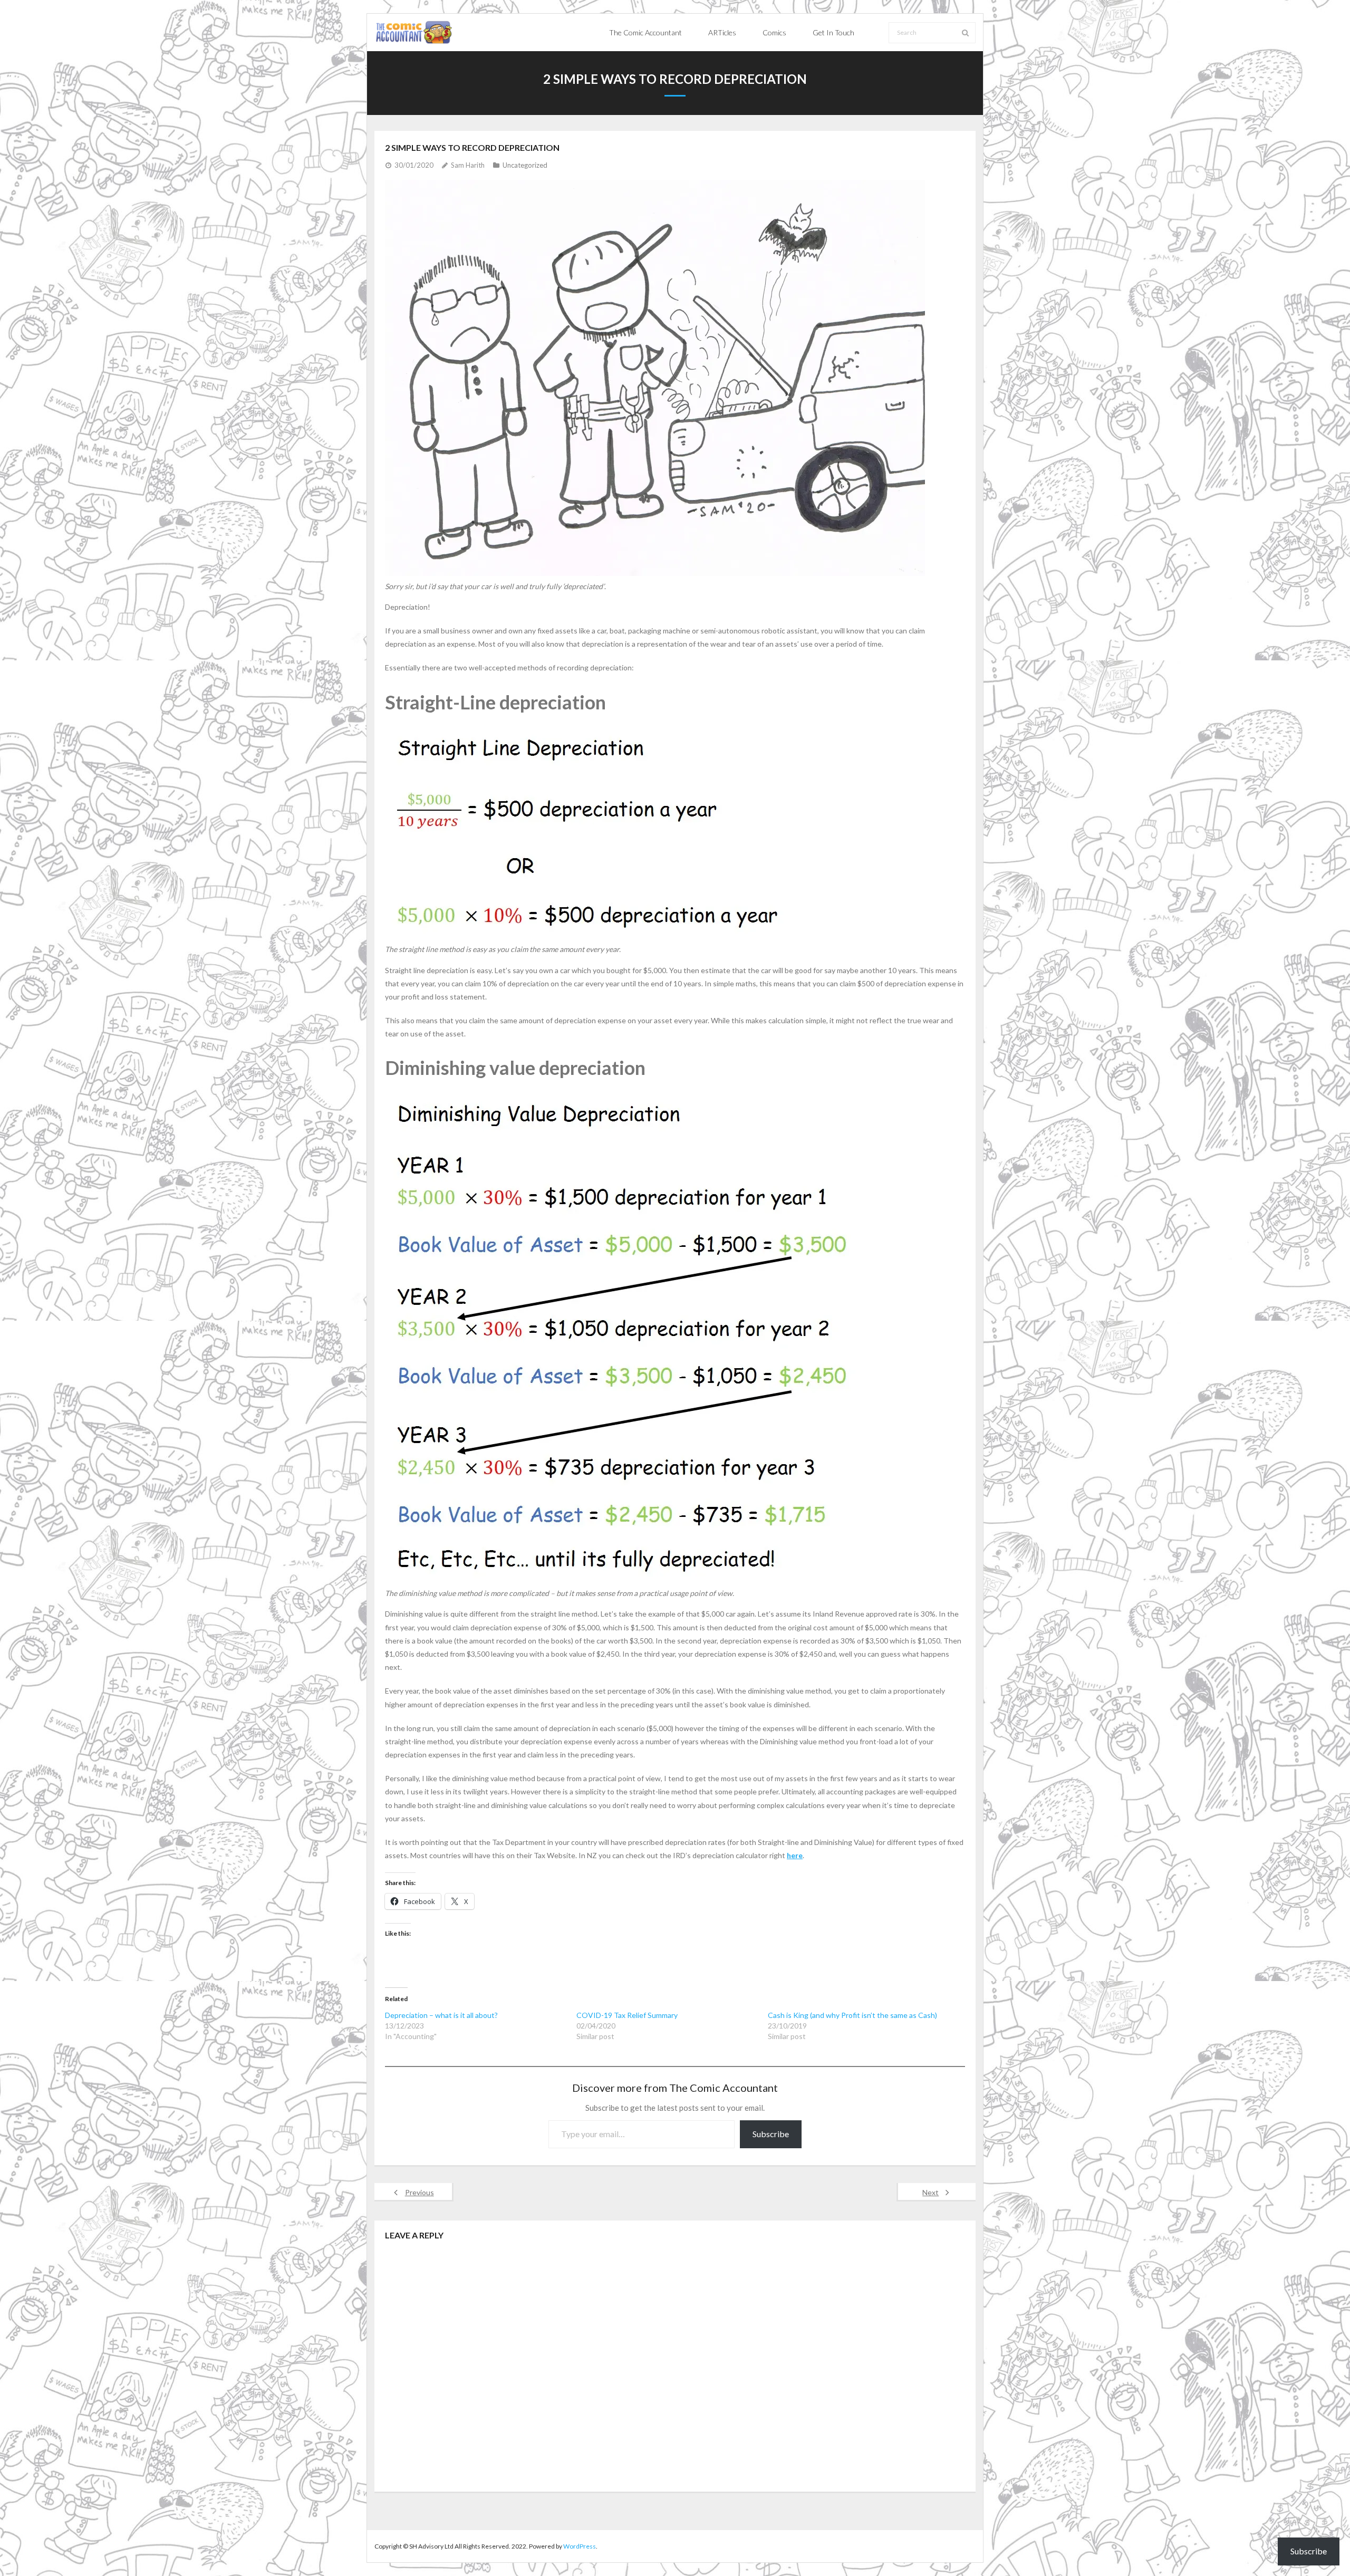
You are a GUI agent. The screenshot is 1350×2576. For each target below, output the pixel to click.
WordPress (580, 2546)
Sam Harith (468, 165)
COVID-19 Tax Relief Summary (627, 2015)
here (795, 1855)
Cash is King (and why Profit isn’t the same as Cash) (852, 2015)
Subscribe (771, 2134)
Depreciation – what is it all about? (441, 2015)
